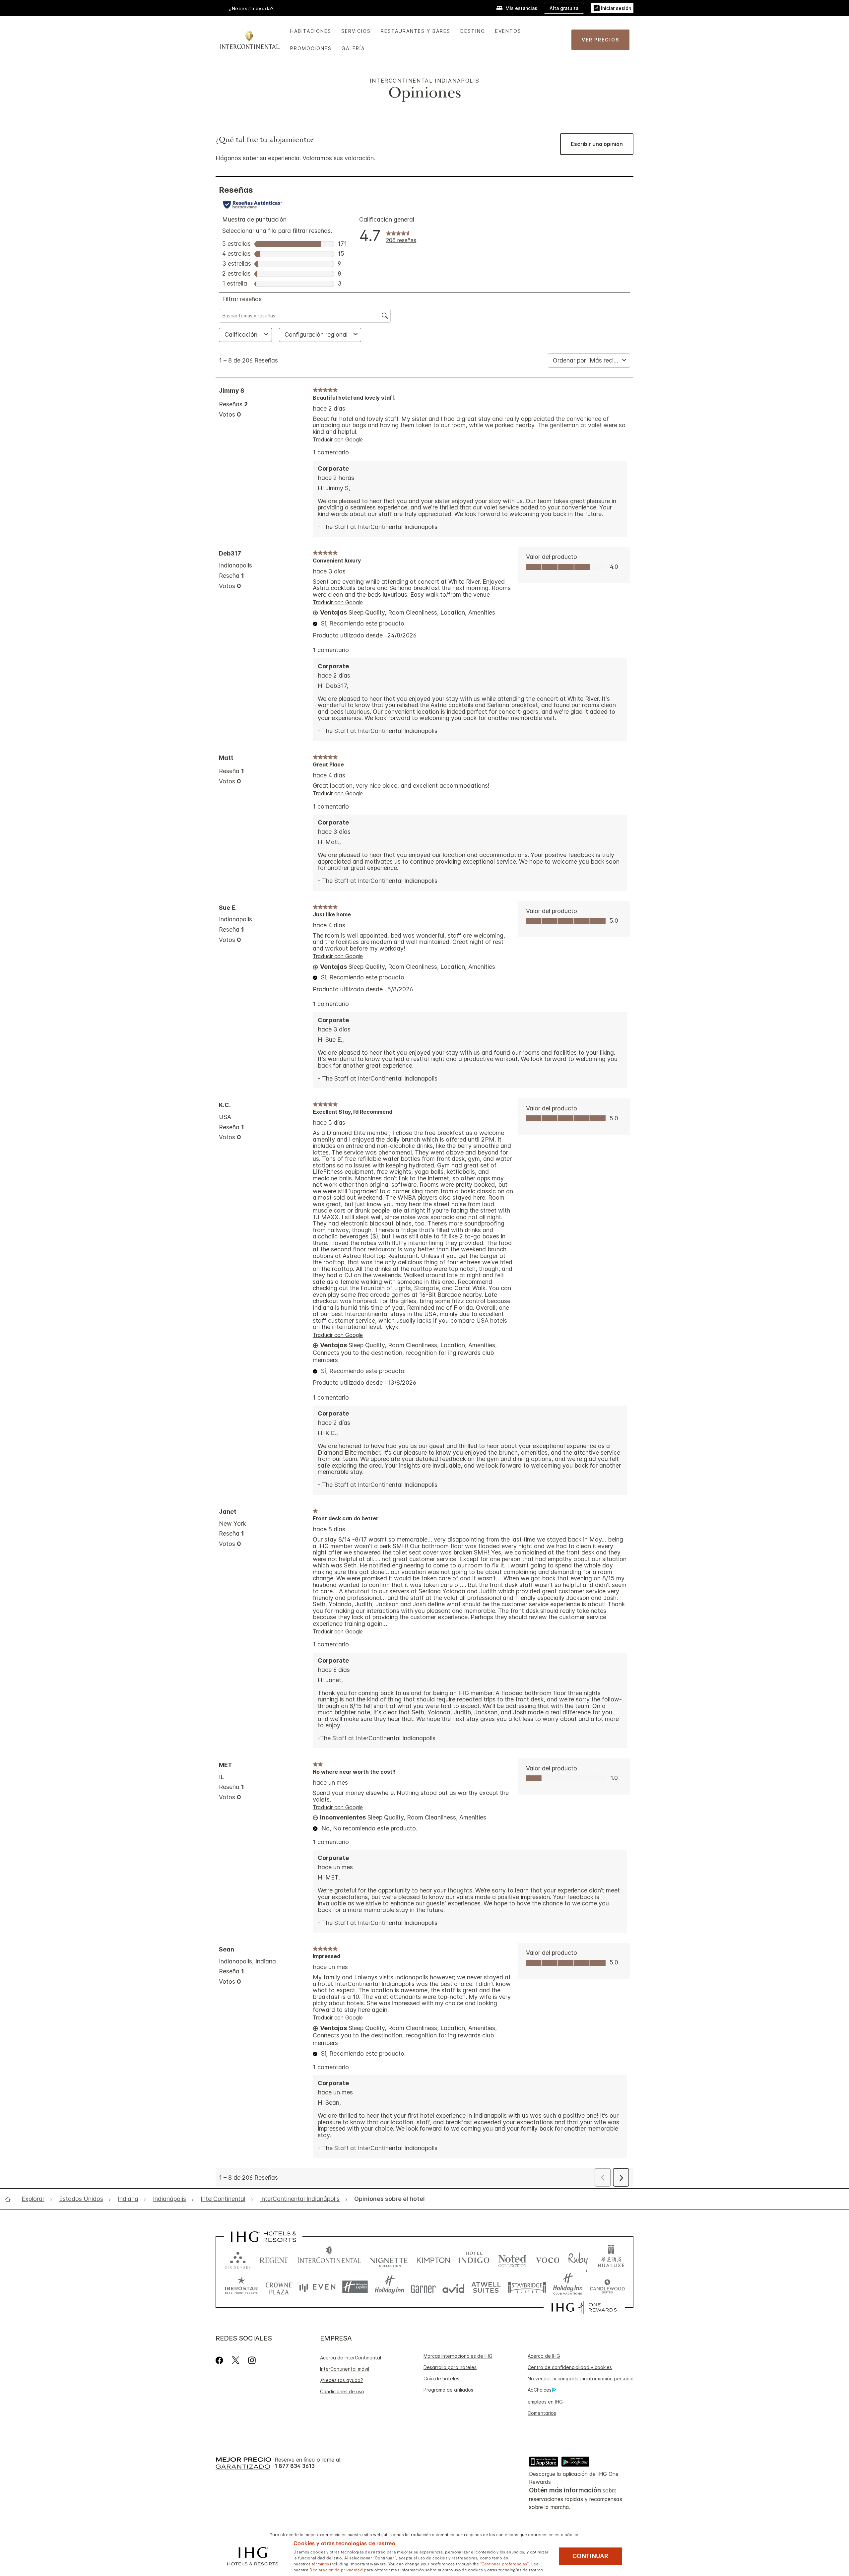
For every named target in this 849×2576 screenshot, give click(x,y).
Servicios (356, 31)
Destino (473, 31)
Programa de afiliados (448, 2390)
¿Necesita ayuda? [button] (251, 8)
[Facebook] (221, 2360)
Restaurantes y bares (416, 31)
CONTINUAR (590, 2556)
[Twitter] (236, 2360)
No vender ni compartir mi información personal (581, 2378)
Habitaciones (311, 31)
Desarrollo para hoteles (450, 2367)
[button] (612, 8)
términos (320, 2563)
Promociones (311, 48)
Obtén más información (565, 2490)
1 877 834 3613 (295, 2466)
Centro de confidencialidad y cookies (570, 2367)
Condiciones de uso (342, 2391)
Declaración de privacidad (336, 2569)
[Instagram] (252, 2360)
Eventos (508, 31)
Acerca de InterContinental (351, 2358)
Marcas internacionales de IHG (458, 2356)
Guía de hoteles (441, 2378)
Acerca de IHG (544, 2356)
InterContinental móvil (345, 2369)
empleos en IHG (545, 2402)
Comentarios (542, 2413)
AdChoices (540, 2390)
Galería (353, 48)
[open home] (10, 2199)
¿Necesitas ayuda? (342, 2380)
